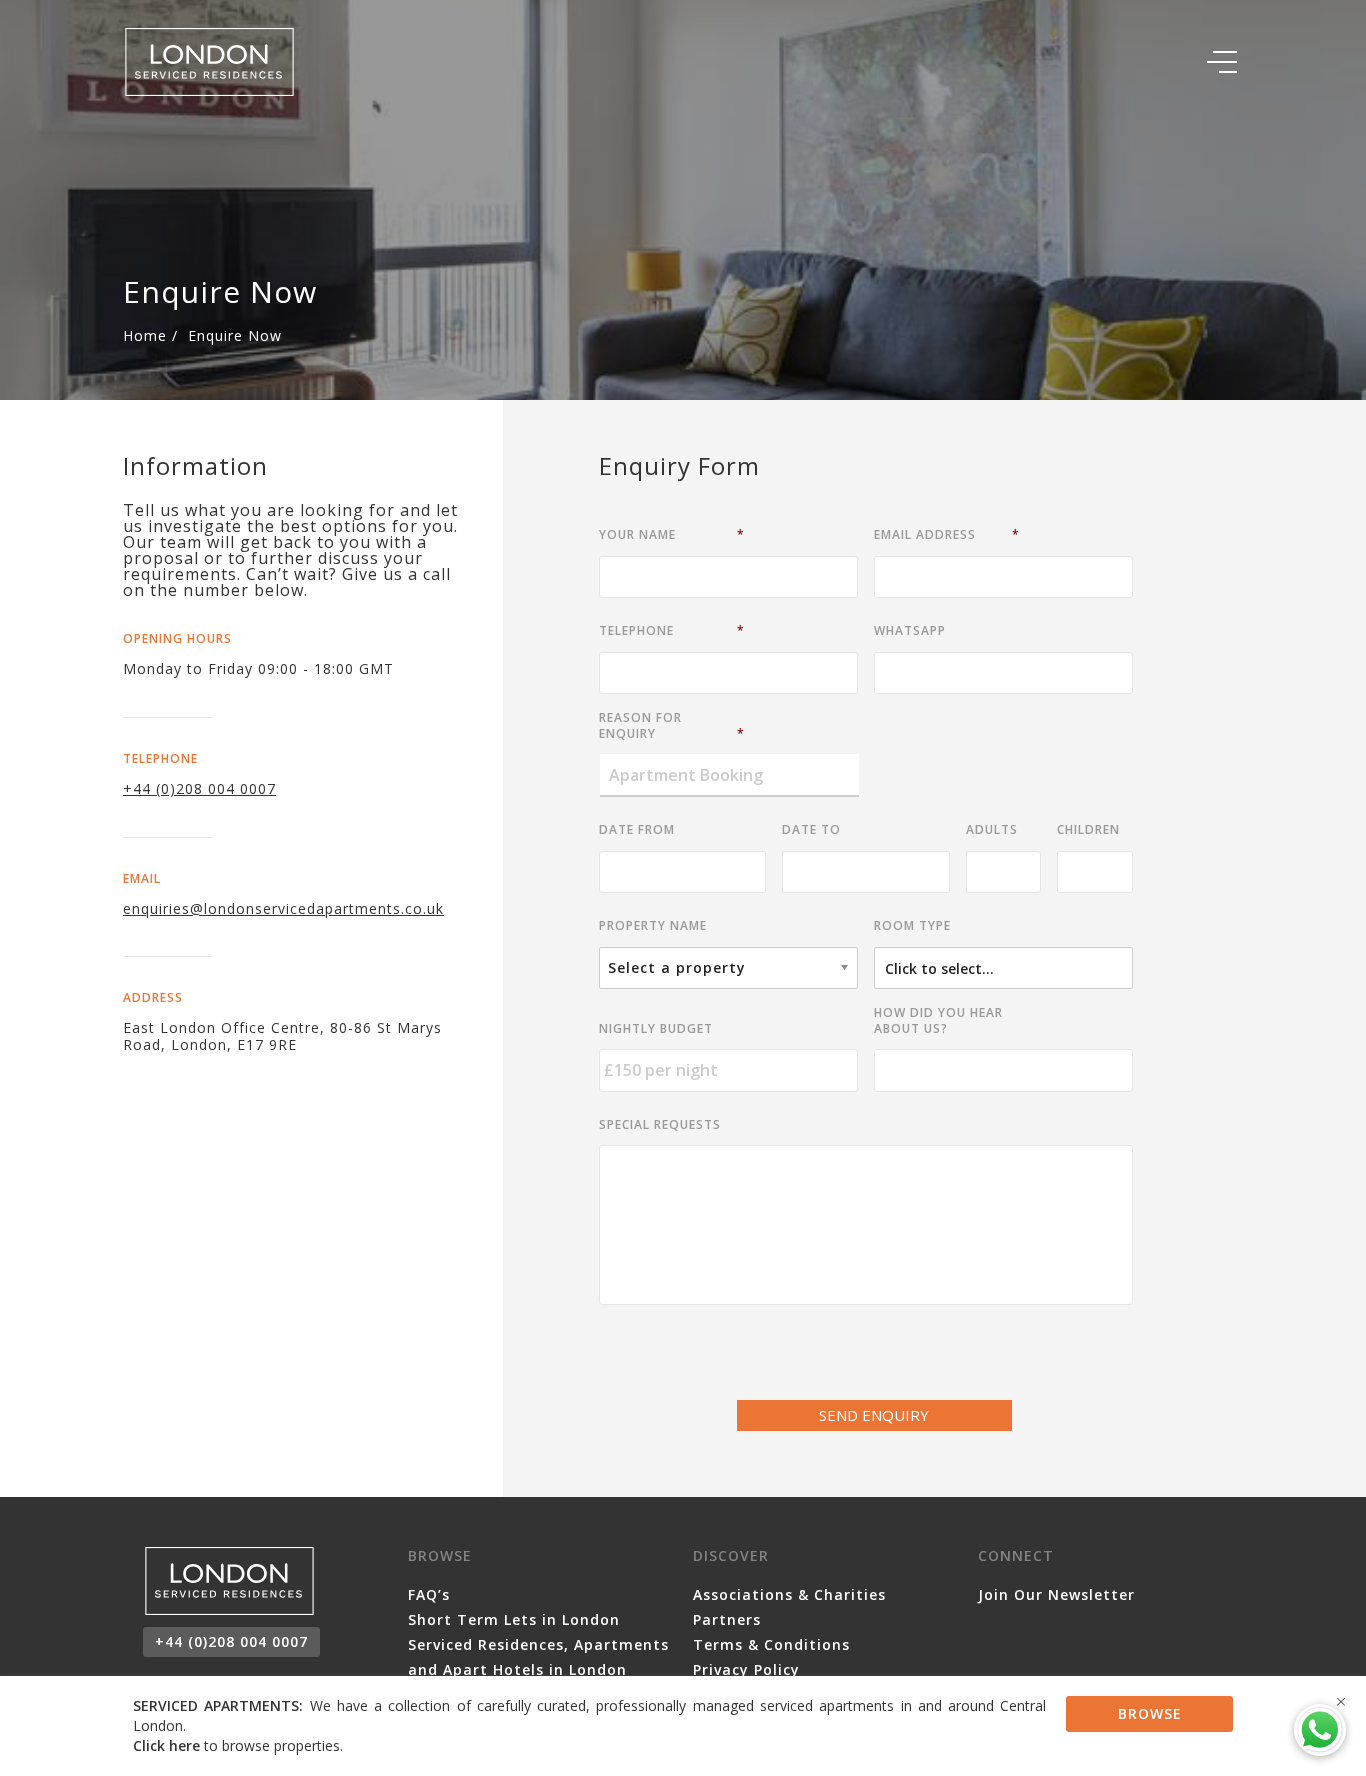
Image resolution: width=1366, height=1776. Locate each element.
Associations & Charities (789, 1594)
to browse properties (236, 1745)
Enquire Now (235, 335)
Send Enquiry (874, 1415)
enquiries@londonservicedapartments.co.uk (283, 908)
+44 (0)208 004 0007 (199, 788)
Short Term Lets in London (514, 1619)
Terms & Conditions (771, 1644)
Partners (727, 1619)
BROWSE (1150, 1713)
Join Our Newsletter (1056, 1594)
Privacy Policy (746, 1669)
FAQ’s (429, 1594)
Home (145, 335)
